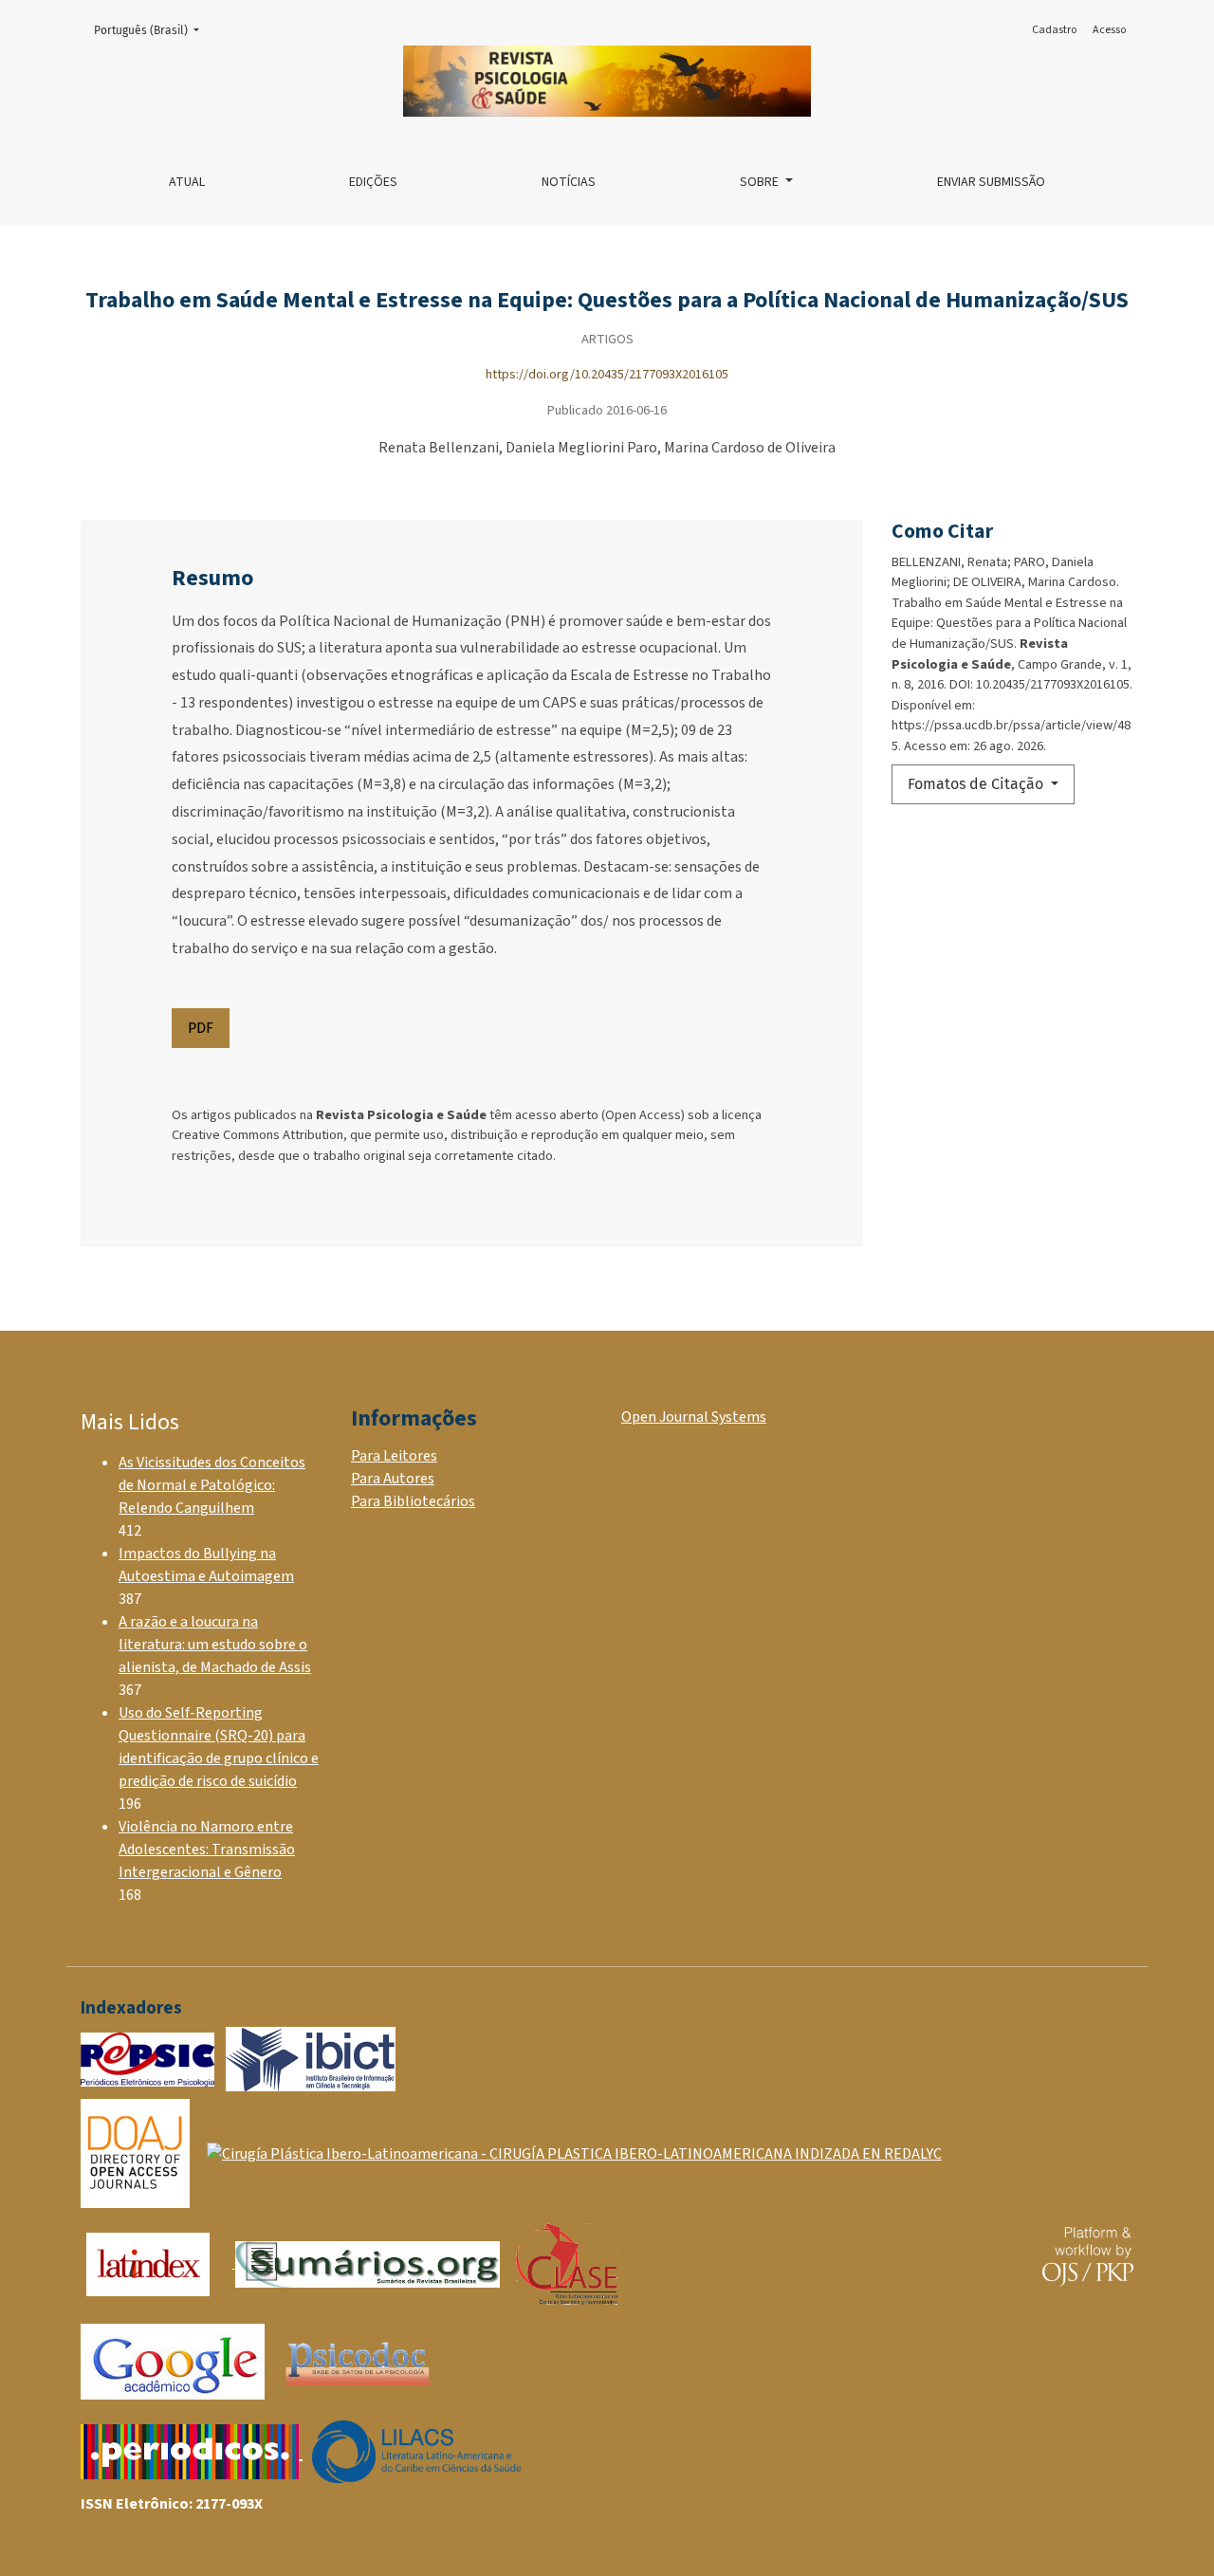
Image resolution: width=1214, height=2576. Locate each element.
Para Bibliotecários (413, 1501)
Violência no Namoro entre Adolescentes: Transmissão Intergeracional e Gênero (207, 1849)
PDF (201, 1028)
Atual (187, 182)
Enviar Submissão (991, 182)
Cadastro (1054, 30)
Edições (373, 182)
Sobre (761, 182)
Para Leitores (394, 1456)
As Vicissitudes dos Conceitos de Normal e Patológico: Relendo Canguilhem (212, 1485)
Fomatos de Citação (977, 784)
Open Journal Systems (694, 1417)
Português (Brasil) (152, 30)
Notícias (569, 182)
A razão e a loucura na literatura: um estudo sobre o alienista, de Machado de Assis (215, 1645)
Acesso (1109, 30)
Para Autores (393, 1479)
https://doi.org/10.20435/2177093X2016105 (607, 374)
